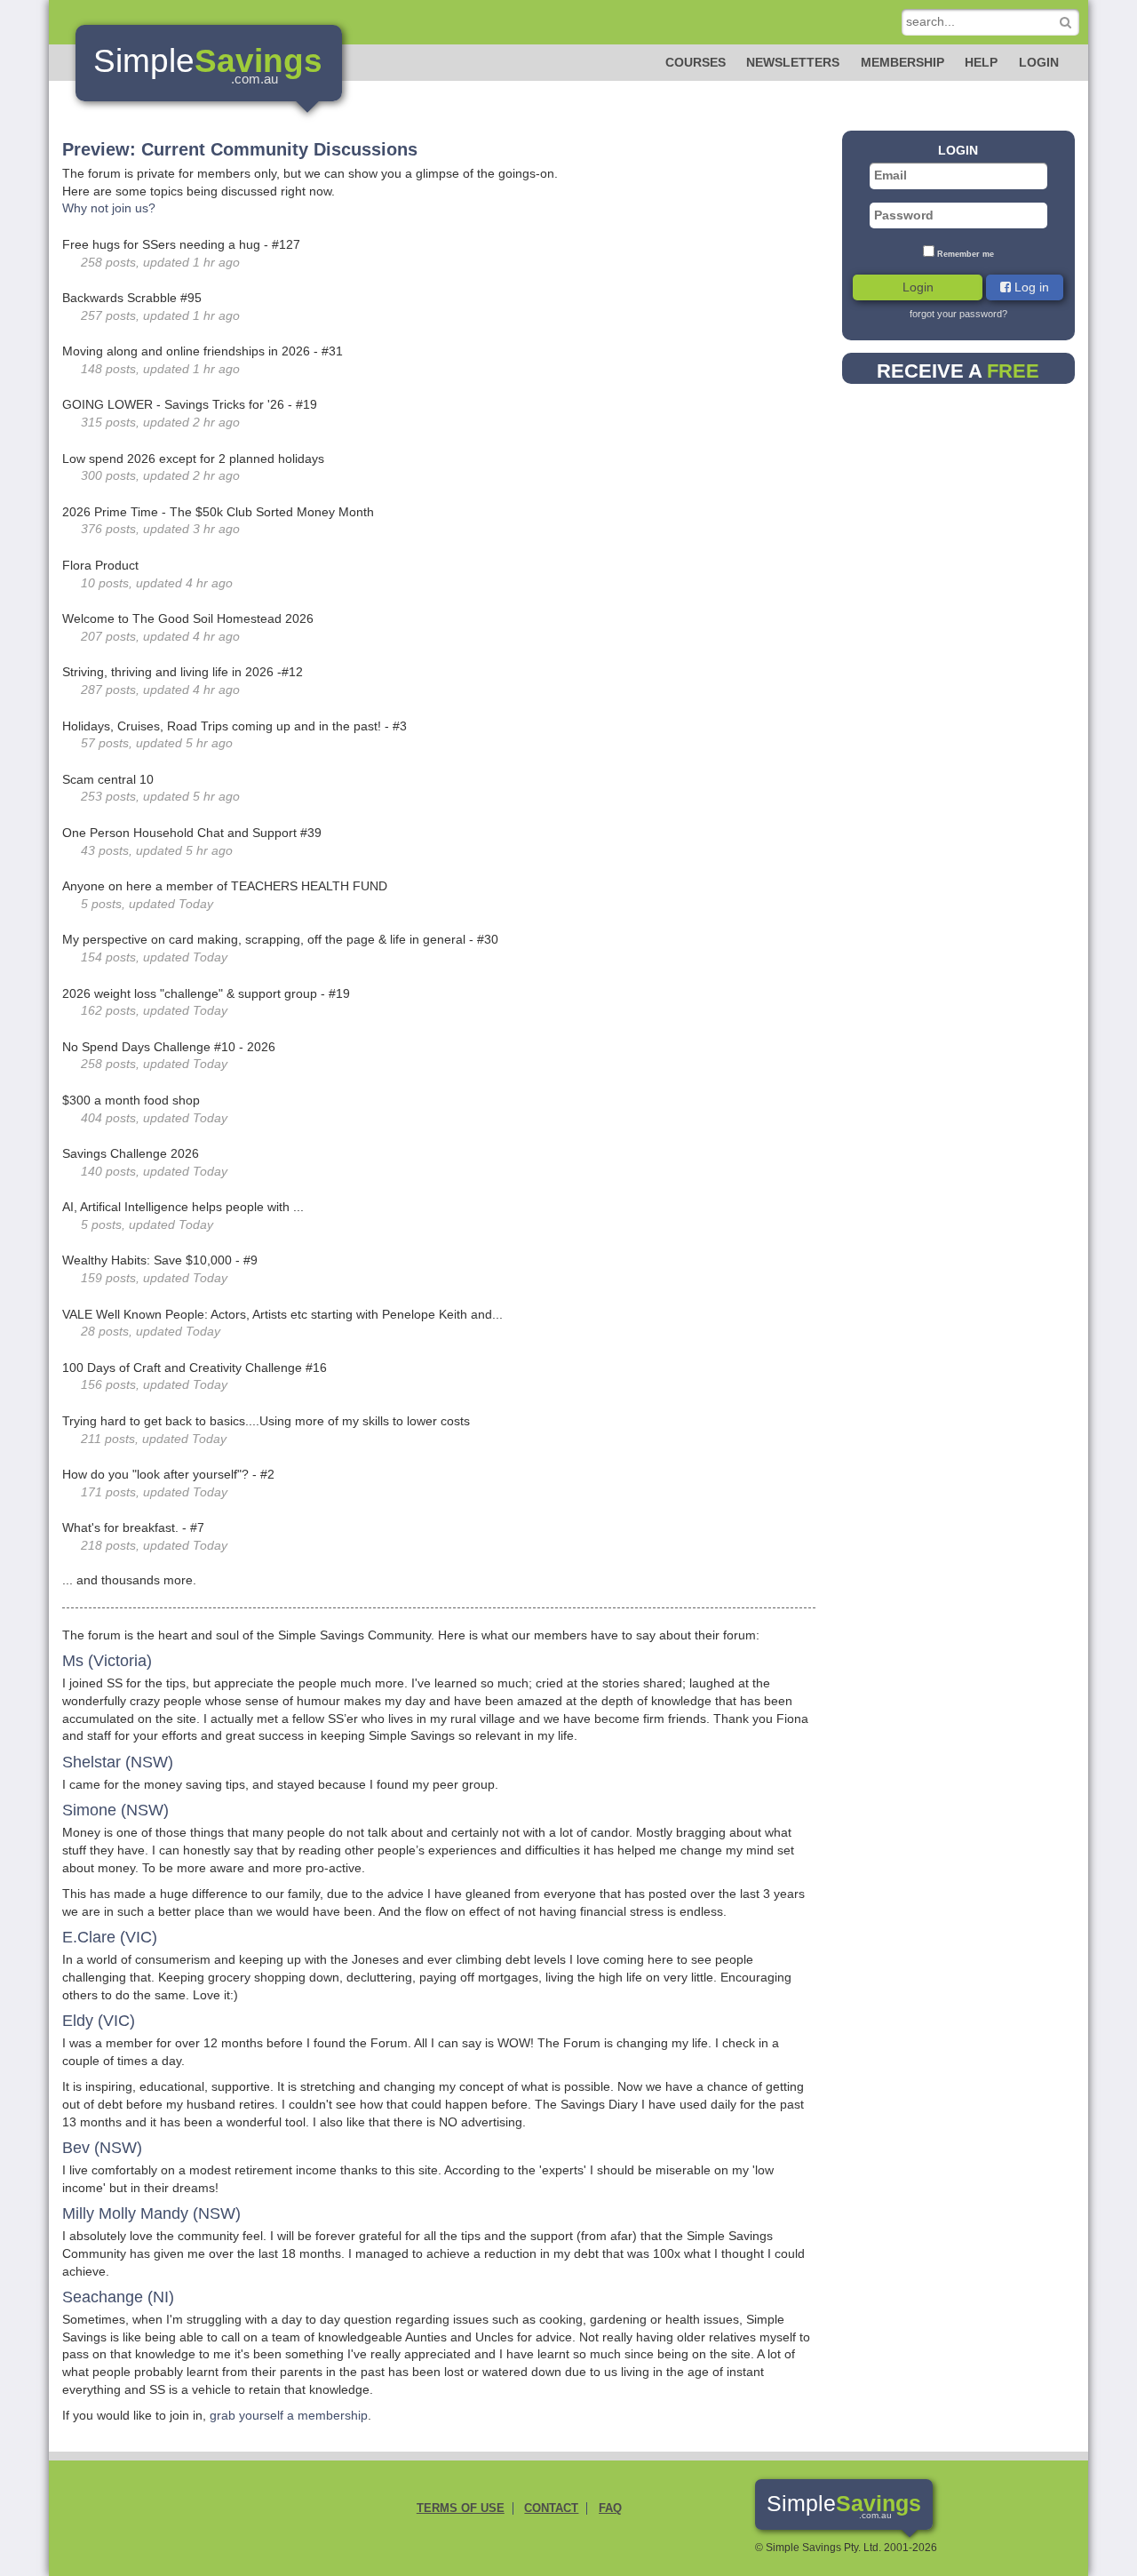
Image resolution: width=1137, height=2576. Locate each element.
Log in (1030, 287)
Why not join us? (109, 208)
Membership (902, 62)
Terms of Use (461, 2508)
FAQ (610, 2508)
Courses (696, 62)
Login (1039, 62)
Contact (551, 2508)
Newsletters (793, 62)
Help (981, 62)
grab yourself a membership (289, 2415)
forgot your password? (958, 314)
